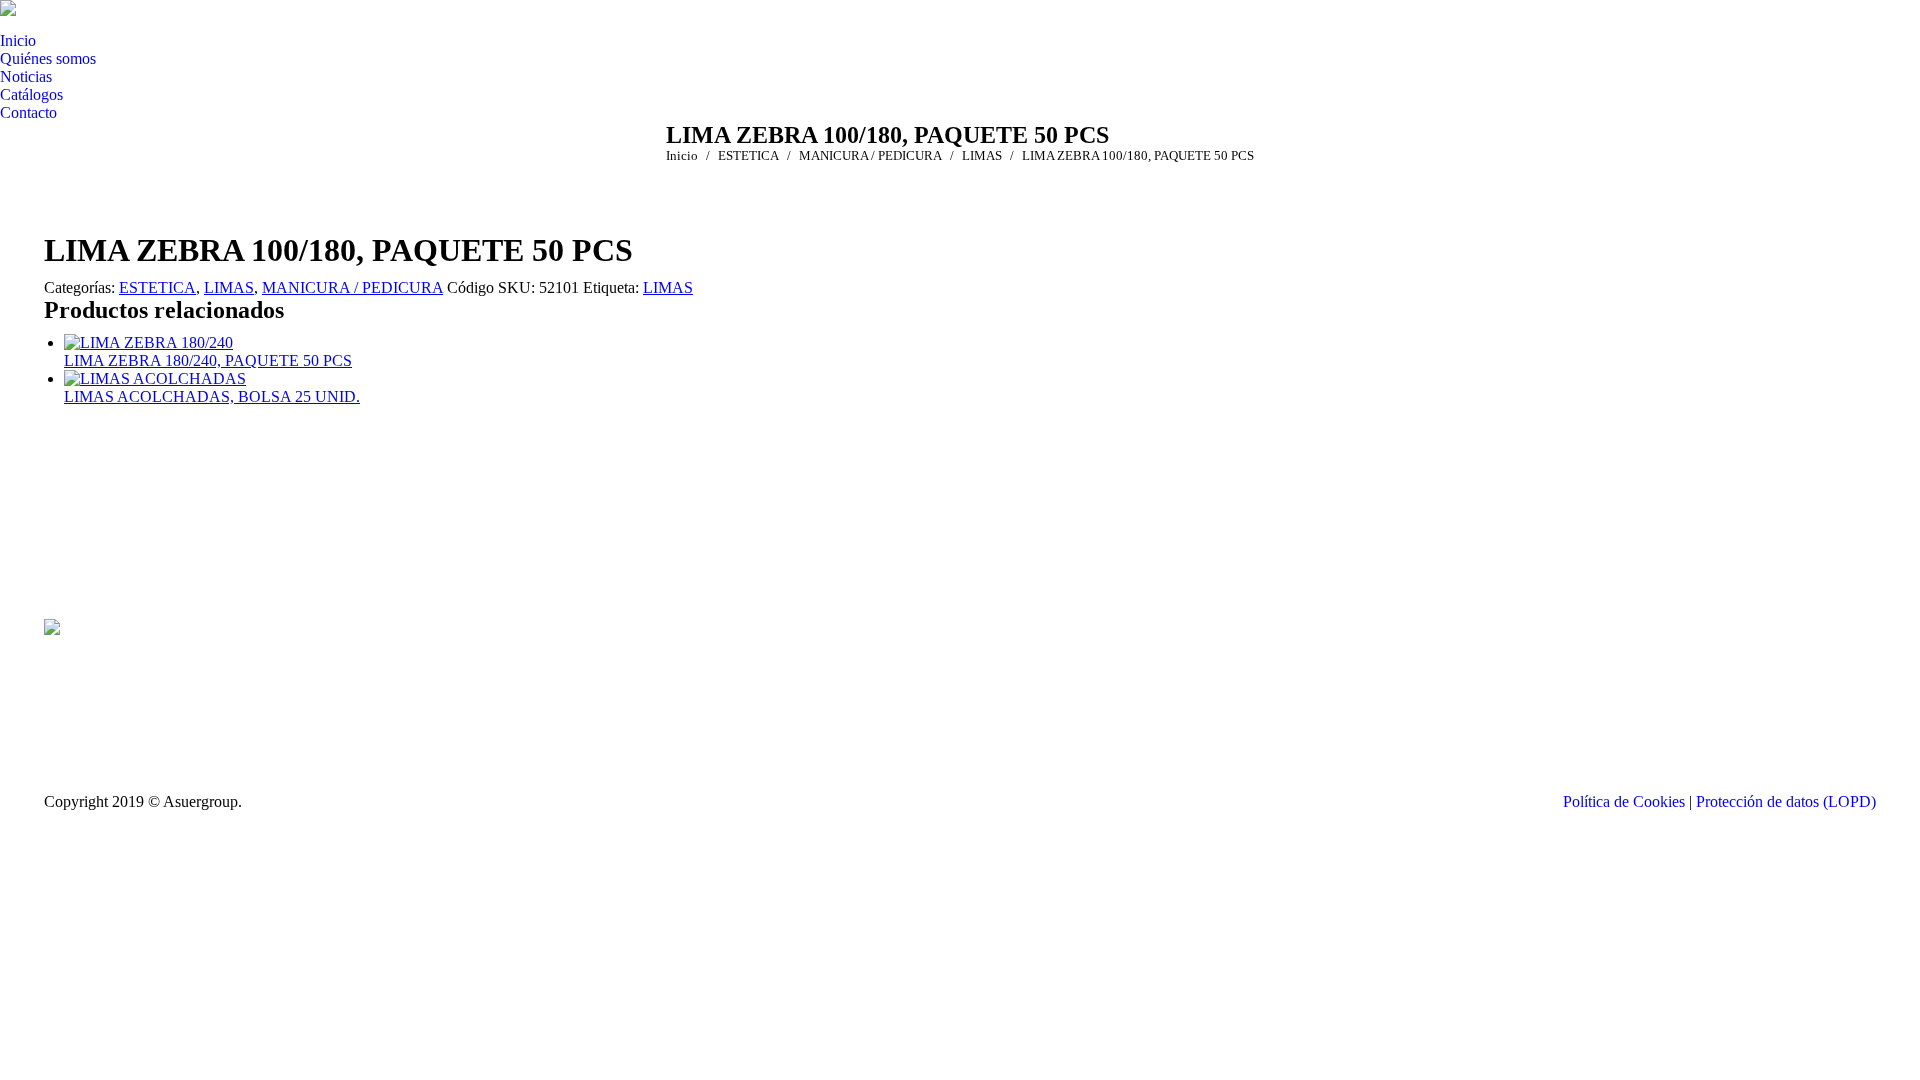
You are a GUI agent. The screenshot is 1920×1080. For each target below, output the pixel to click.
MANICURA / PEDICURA (352, 287)
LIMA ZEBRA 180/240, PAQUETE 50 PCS (208, 360)
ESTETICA (157, 287)
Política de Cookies (1624, 801)
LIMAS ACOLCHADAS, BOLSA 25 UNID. (212, 396)
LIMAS (229, 287)
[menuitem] (18, 41)
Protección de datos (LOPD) (1786, 801)
